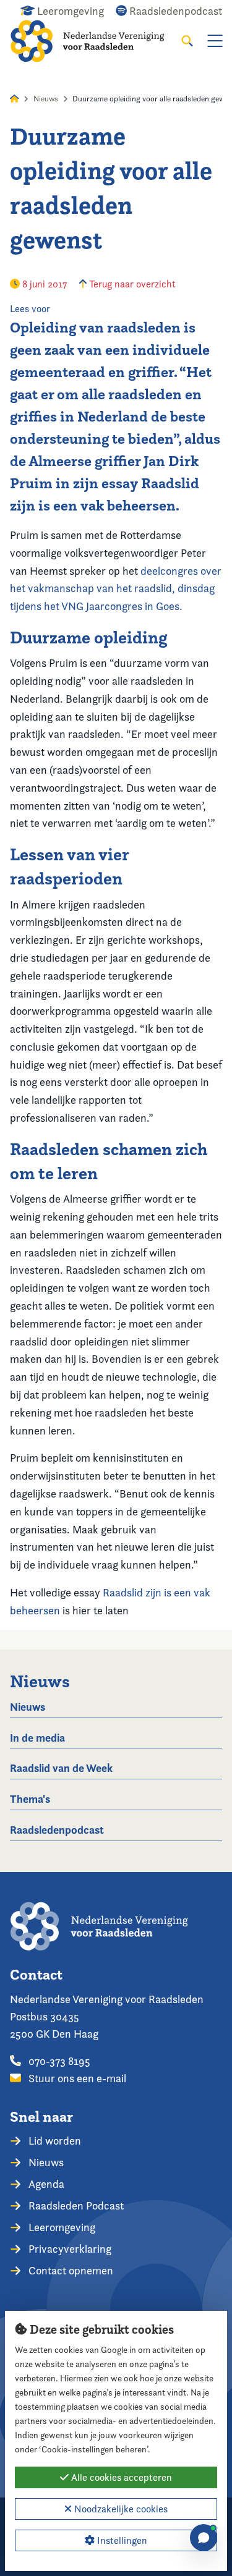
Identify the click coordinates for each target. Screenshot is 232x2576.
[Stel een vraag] (204, 2538)
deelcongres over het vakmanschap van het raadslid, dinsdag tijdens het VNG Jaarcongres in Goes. (116, 589)
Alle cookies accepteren (120, 2477)
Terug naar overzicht (131, 284)
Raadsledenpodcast (57, 1830)
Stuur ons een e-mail (76, 2078)
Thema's (30, 1799)
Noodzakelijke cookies (120, 2509)
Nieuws (46, 99)
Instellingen (121, 2540)
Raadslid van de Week (61, 1768)
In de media (37, 1738)
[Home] (96, 41)
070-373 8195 (58, 2061)
